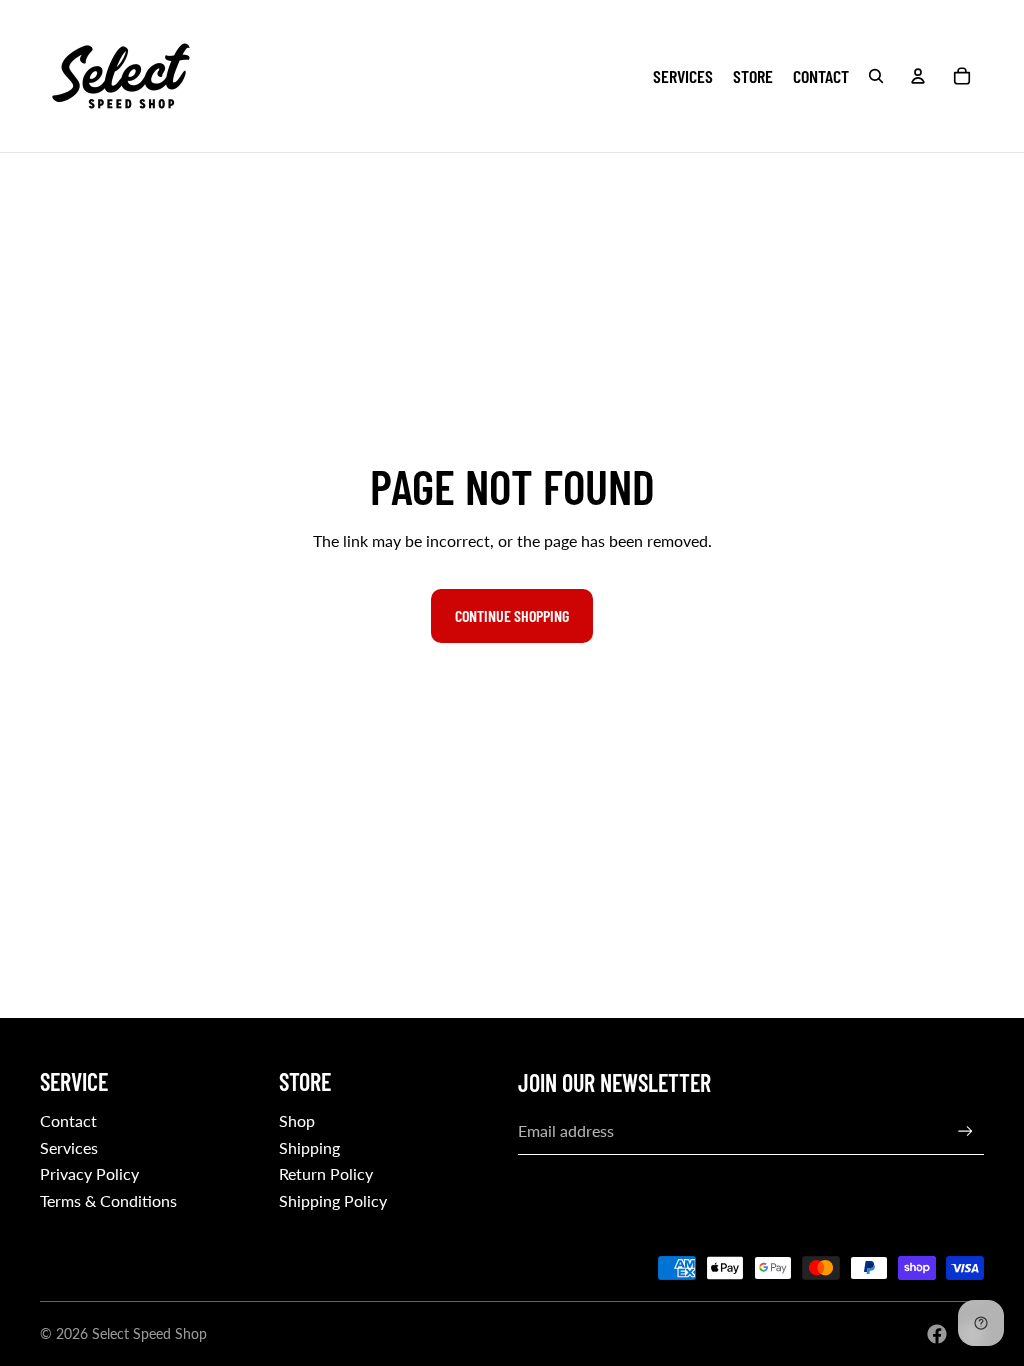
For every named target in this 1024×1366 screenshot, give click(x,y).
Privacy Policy (89, 1173)
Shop (297, 1120)
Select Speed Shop (149, 1333)
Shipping (309, 1147)
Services (69, 1147)
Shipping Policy (333, 1200)
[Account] (918, 76)
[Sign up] (965, 1131)
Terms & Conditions (108, 1200)
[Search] (876, 76)
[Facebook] (937, 1334)
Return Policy (326, 1173)
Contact (68, 1120)
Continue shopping (512, 615)
